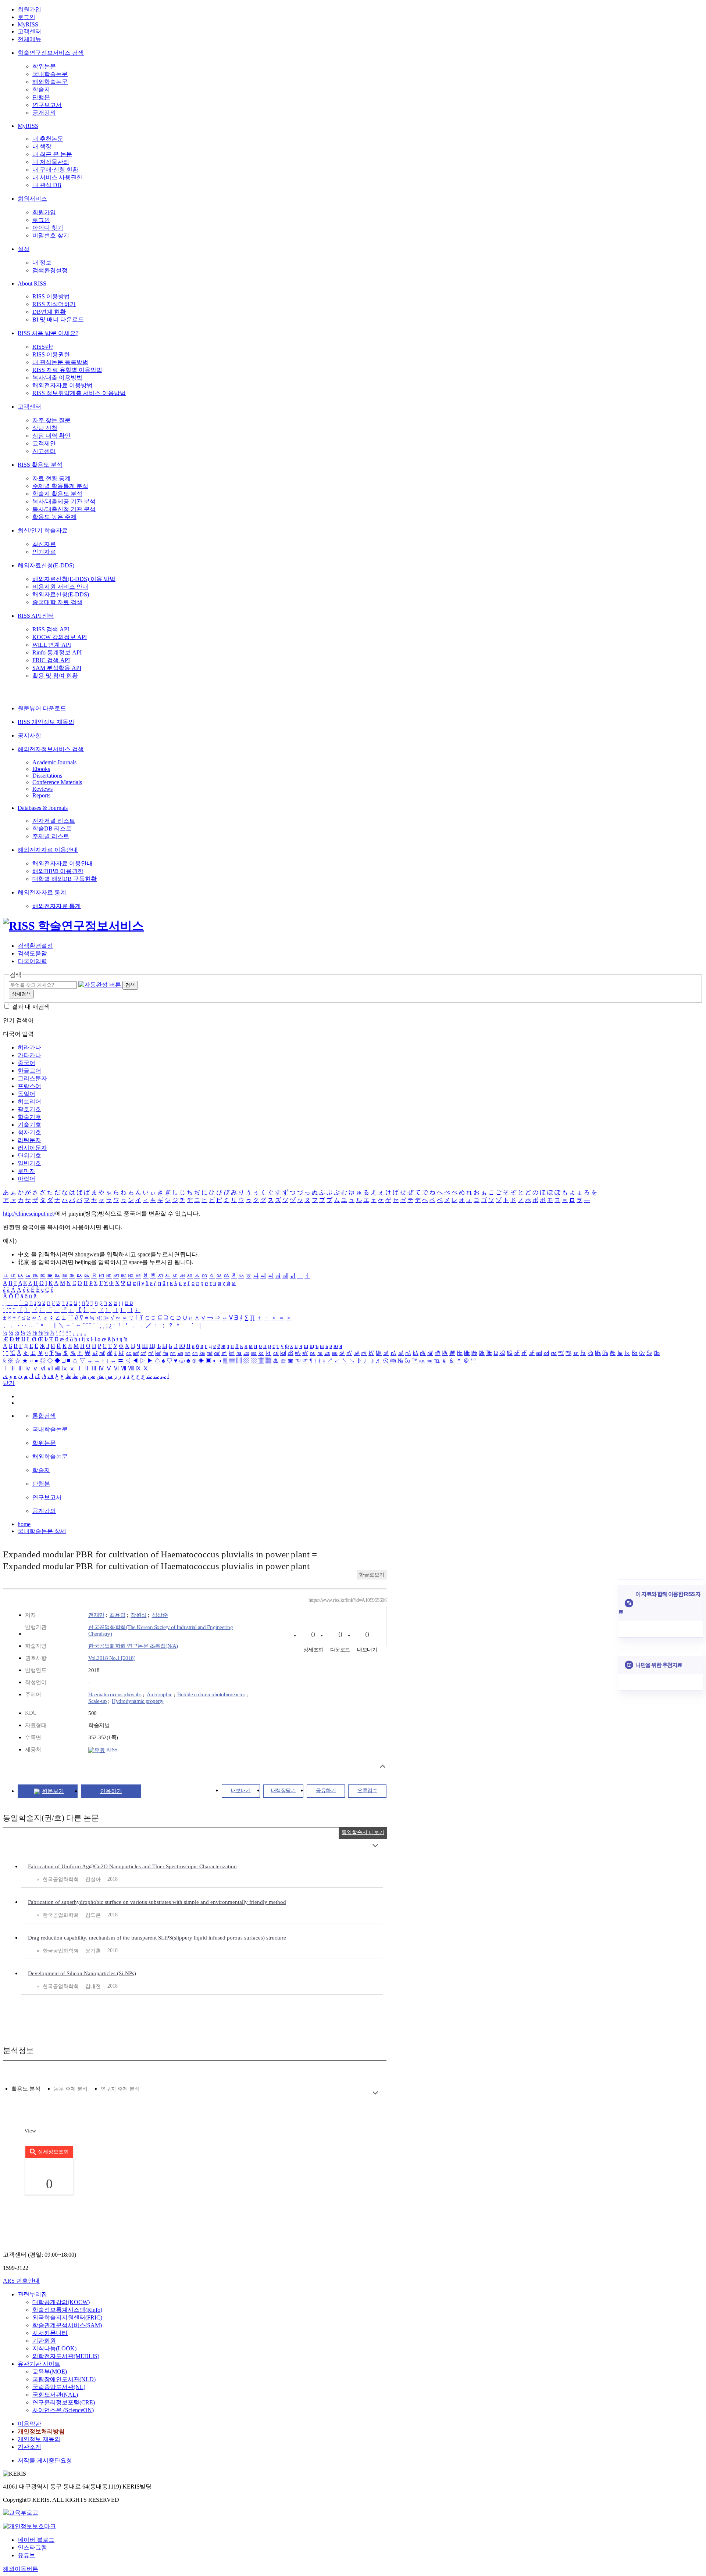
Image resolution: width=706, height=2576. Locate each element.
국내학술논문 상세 (42, 1531)
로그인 (26, 17)
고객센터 (29, 31)
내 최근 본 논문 (52, 154)
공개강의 (44, 113)
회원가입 (29, 9)
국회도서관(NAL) (55, 2395)
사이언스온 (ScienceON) (63, 2410)
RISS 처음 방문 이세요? (48, 333)
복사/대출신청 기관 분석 (64, 509)
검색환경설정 (50, 270)
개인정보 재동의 (39, 2439)
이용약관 (29, 2424)
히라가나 (29, 1047)
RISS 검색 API (51, 629)
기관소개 (29, 2447)
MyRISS (28, 24)
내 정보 (42, 263)
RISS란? (43, 347)
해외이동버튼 (21, 2569)
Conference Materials (57, 782)
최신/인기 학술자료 (43, 530)
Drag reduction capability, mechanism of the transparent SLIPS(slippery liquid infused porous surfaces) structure (157, 1938)
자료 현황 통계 (51, 478)
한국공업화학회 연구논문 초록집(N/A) (133, 1646)
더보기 (375, 1846)
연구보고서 (47, 105)
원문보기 (53, 1791)
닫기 (9, 1383)
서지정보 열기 (383, 1766)
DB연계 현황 (49, 312)
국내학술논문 (50, 74)
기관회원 (44, 2341)
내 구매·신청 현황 (55, 170)
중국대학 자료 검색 (57, 602)
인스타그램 (32, 2548)
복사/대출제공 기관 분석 (64, 501)
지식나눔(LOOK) (54, 2348)
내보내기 (241, 1791)
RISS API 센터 (36, 616)
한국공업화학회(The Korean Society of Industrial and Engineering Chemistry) (161, 1630)
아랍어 (26, 1179)
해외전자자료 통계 (42, 892)
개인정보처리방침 (41, 2431)
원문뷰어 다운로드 (42, 708)
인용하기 (111, 1791)
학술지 (41, 89)
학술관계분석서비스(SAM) (67, 2325)
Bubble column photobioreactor (211, 1694)
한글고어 (29, 1071)
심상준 (160, 1615)
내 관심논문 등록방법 (60, 362)
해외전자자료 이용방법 (63, 385)
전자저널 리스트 (54, 821)
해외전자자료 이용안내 (48, 850)
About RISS (32, 284)
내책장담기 (284, 1791)
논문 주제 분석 (71, 2089)
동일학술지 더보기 (363, 1832)
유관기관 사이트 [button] (39, 2364)
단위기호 (29, 1156)
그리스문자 (32, 1078)
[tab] (26, 2089)
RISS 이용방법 (51, 296)
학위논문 (44, 66)
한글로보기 (372, 1575)
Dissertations (47, 776)
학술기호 (29, 1117)
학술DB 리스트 (52, 828)
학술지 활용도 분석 (57, 494)
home (24, 1524)
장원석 (139, 1615)
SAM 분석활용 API (57, 668)
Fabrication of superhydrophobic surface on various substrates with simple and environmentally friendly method (157, 1902)
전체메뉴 (29, 39)
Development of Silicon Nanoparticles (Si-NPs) (82, 1973)
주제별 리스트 (51, 836)
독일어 (26, 1094)
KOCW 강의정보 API (60, 637)
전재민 (96, 1615)
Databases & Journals (43, 808)
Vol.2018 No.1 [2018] (112, 1658)
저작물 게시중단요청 (45, 2460)
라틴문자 (29, 1140)
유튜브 (26, 2555)
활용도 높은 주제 (54, 517)
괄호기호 (29, 1109)
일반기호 (29, 1163)
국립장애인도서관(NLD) (64, 2379)
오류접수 (367, 1791)
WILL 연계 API (52, 645)
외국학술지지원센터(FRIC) (67, 2317)
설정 (24, 249)
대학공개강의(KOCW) (61, 2302)
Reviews (42, 789)
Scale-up (97, 1701)
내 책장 (42, 146)
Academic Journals (54, 762)
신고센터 (44, 451)
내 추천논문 (48, 139)
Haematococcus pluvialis (115, 1694)
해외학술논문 (50, 82)
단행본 (41, 97)
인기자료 (44, 552)
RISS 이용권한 (51, 354)
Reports (41, 795)
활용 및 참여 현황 (55, 676)
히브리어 (29, 1102)
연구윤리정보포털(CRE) (64, 2402)
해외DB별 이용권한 (58, 871)
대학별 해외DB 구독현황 (65, 879)
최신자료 (44, 544)
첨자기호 (29, 1132)
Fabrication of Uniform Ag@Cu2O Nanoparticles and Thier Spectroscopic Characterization (132, 1866)
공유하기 (326, 1791)
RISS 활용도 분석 (40, 465)
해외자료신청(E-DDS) (46, 565)
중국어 (26, 1063)
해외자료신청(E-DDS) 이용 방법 (74, 579)
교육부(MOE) (50, 2372)
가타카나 (29, 1055)
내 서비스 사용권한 (57, 177)
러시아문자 (32, 1148)
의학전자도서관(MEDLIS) (66, 2356)
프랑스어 (29, 1086)
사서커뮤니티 (50, 2333)
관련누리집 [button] (32, 2294)
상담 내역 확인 (51, 436)
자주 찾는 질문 (51, 420)
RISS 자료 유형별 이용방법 (67, 370)
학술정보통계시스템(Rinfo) (67, 2310)
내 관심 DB (47, 185)
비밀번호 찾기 (51, 235)
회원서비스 (32, 199)
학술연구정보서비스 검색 (51, 53)
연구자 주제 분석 (120, 2089)
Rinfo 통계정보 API (57, 652)
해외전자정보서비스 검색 (51, 749)
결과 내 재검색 (31, 1007)
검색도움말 (32, 953)
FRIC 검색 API (51, 660)
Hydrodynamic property (138, 1701)
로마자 (26, 1171)
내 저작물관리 (51, 162)
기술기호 (29, 1125)
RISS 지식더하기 (54, 304)
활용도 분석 (26, 2089)
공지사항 (29, 736)
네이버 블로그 (36, 2540)
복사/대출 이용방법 (57, 378)
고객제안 (44, 443)
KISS (111, 1750)
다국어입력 (32, 961)
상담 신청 (45, 428)
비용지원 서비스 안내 (60, 587)
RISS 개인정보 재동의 (46, 722)
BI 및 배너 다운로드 (58, 320)
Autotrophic (160, 1694)
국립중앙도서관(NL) (59, 2387)
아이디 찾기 (48, 228)
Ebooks (41, 769)
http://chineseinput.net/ (29, 1214)
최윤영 (118, 1615)
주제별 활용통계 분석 (60, 486)
